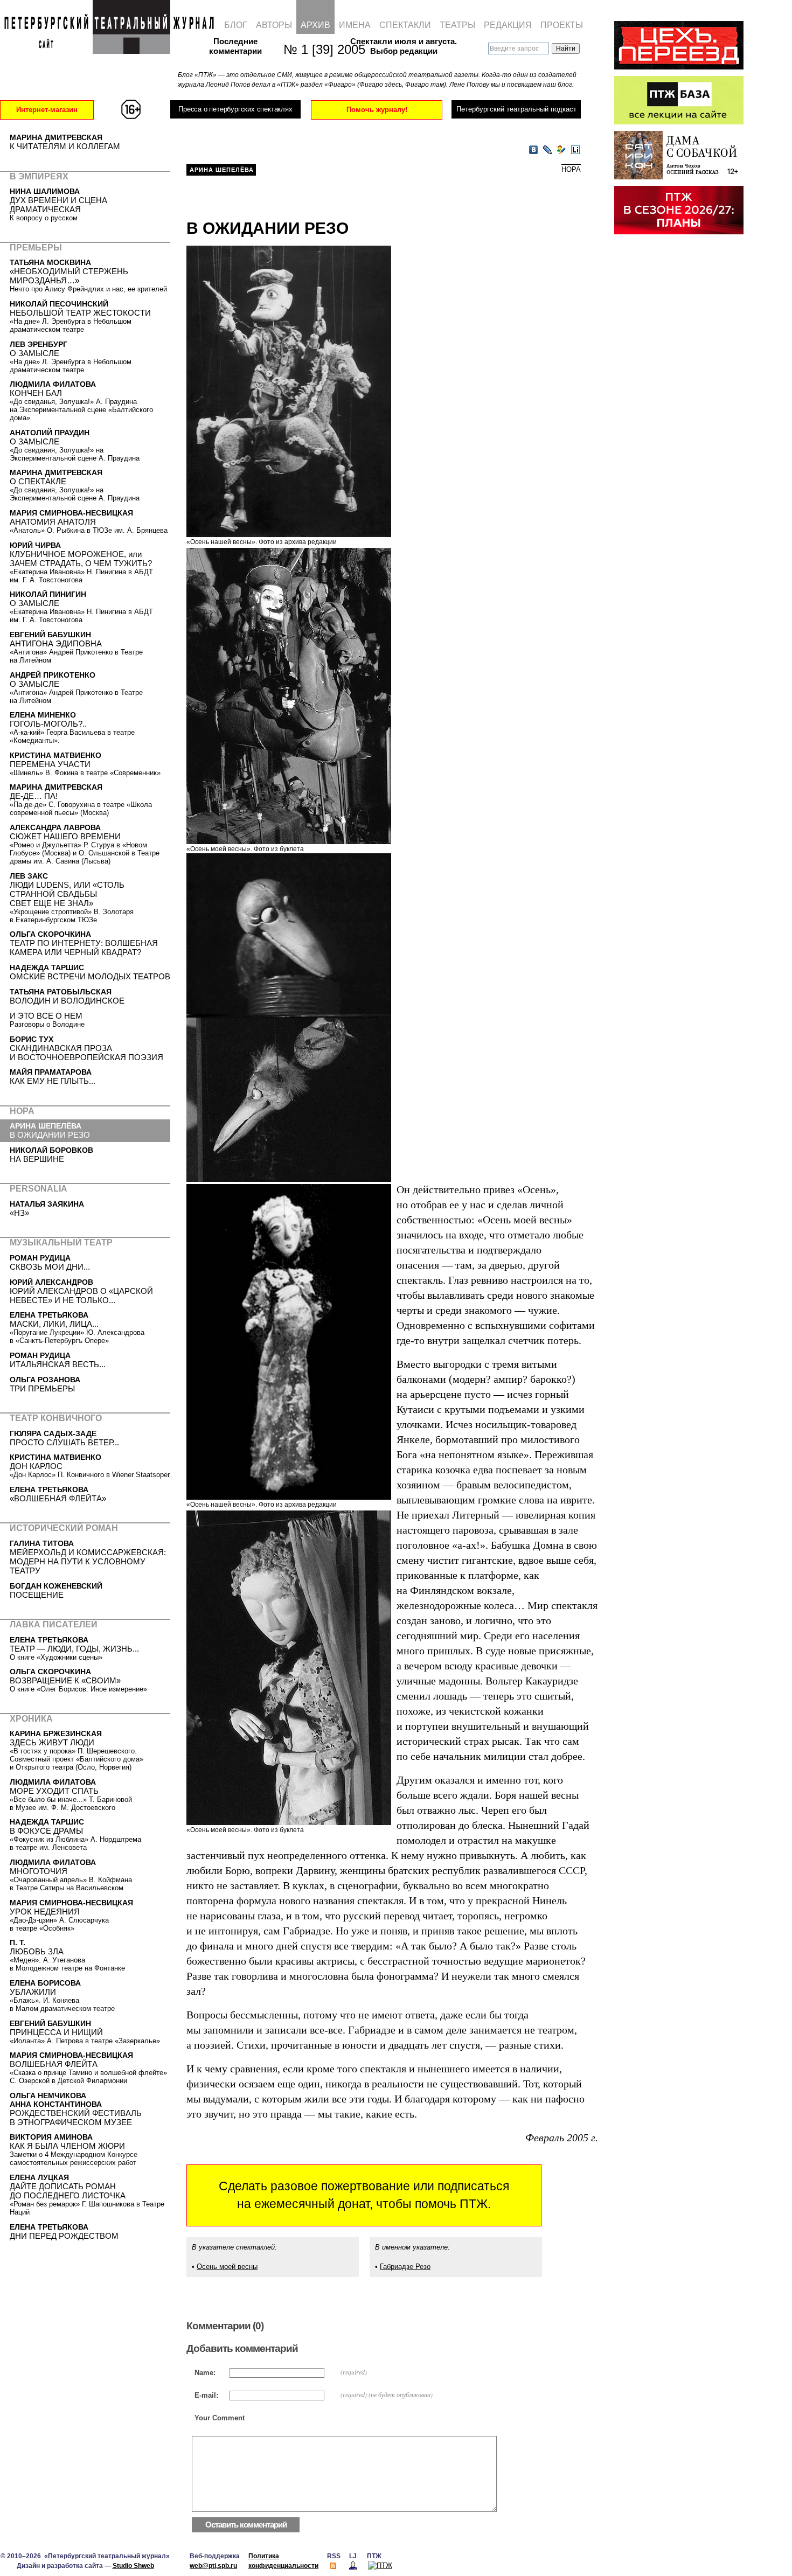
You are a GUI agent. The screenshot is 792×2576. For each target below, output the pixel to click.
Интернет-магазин (47, 110)
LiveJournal (547, 150)
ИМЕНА (355, 25)
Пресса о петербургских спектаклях (235, 109)
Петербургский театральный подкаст (516, 109)
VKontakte (533, 150)
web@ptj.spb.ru (213, 2566)
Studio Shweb (133, 2566)
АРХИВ (315, 25)
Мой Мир (561, 150)
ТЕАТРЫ (457, 25)
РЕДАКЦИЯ (508, 25)
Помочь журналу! (377, 110)
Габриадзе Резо (405, 2267)
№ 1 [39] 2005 (319, 49)
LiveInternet (575, 150)
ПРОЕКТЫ (562, 25)
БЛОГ (236, 25)
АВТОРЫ (274, 25)
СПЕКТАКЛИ (405, 25)
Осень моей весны (227, 2267)
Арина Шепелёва (222, 170)
